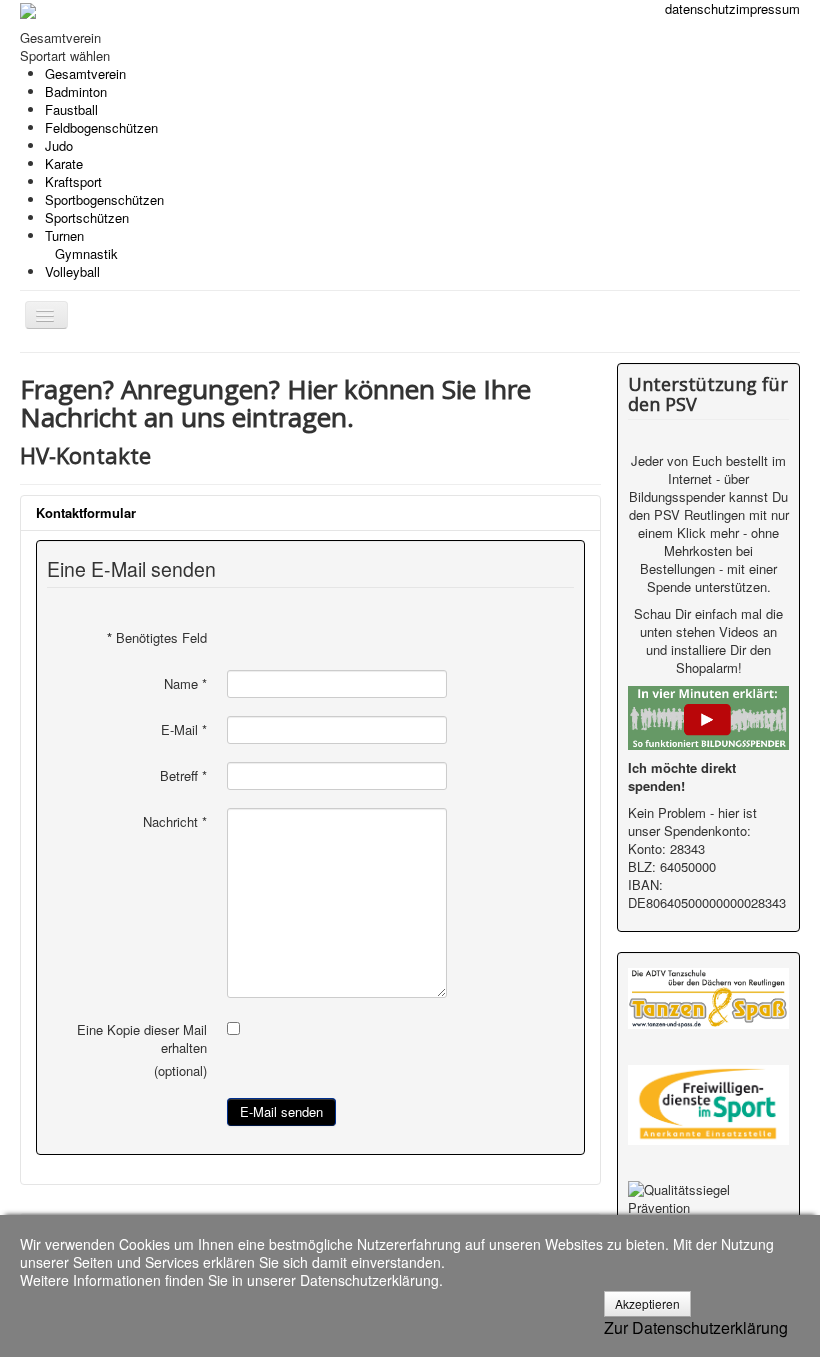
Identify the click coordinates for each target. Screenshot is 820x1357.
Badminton (76, 91)
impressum (768, 9)
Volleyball (72, 271)
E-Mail (184, 730)
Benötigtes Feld (157, 638)
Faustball (71, 109)
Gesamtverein (85, 73)
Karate (64, 163)
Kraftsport (73, 181)
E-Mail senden (281, 1111)
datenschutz (700, 9)
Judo (59, 145)
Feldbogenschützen (101, 127)
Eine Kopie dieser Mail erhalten (142, 1039)
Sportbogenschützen (104, 199)
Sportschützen (87, 217)
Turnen (81, 244)
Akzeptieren (647, 1303)
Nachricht (175, 822)
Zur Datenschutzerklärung (696, 1327)
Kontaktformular (86, 512)
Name (185, 684)
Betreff (183, 776)
